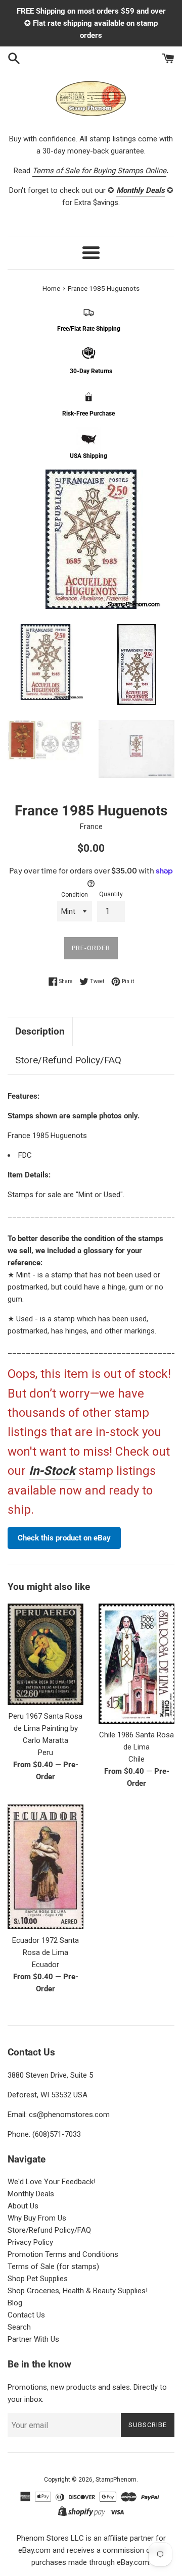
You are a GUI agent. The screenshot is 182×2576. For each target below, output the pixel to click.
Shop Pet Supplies (38, 2279)
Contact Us (26, 2315)
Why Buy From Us (37, 2218)
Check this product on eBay (64, 1538)
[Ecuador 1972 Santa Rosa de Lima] (45, 1867)
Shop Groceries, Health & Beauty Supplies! (78, 2291)
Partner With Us (33, 2339)
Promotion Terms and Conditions (63, 2254)
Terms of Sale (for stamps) (53, 2266)
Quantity (111, 894)
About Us (23, 2206)
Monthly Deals (31, 2194)
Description (40, 1031)
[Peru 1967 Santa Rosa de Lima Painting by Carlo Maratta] (45, 1654)
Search (19, 2327)
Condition (75, 895)
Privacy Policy (30, 2242)
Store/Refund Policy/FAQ (68, 1060)
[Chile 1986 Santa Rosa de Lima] (136, 1664)
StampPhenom (116, 2480)
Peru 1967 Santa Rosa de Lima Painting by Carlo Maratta (45, 1728)
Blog (15, 2303)
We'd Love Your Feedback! (52, 2182)
